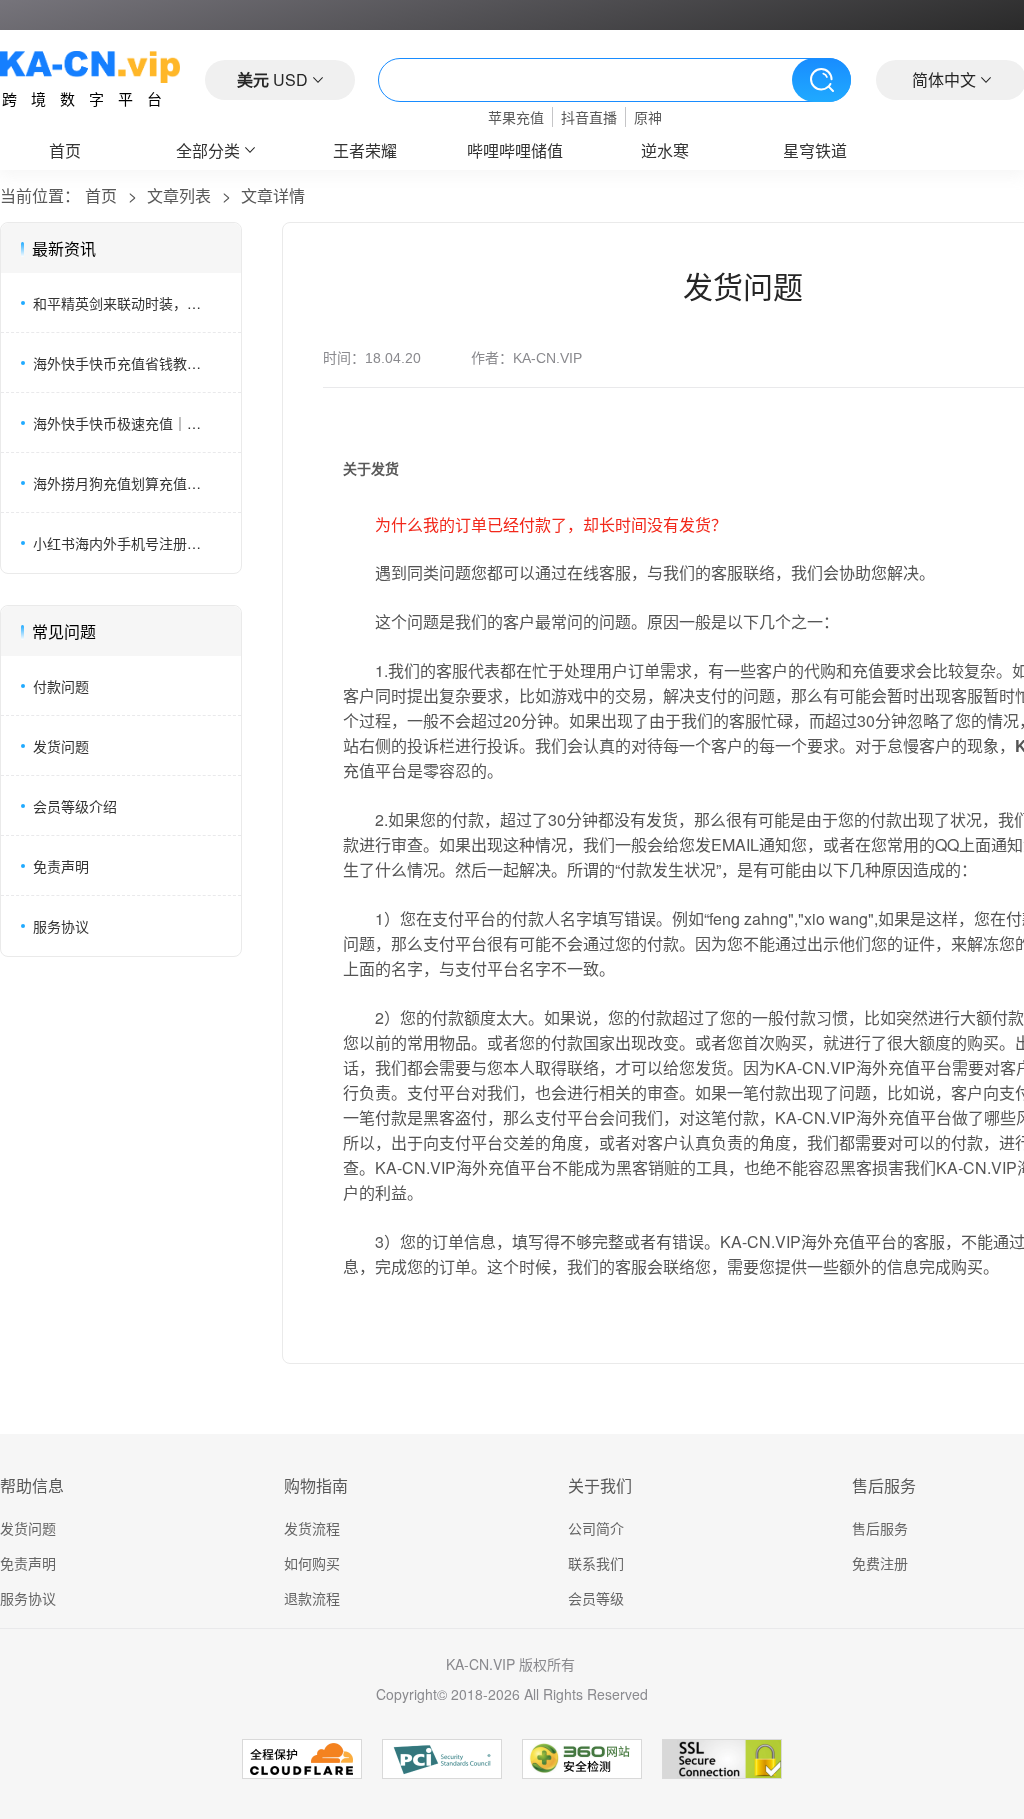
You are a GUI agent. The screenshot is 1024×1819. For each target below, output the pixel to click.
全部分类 (208, 150)
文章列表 (179, 195)
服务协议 (61, 926)
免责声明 (61, 866)
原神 (648, 117)
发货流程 (312, 1528)
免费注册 (880, 1563)
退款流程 (312, 1598)
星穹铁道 (815, 150)
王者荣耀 (365, 150)
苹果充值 (516, 117)
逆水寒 (665, 150)
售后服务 (880, 1528)
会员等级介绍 (75, 806)
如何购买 (312, 1563)
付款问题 (61, 686)
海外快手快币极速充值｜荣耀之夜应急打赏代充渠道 (123, 423)
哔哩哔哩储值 (515, 150)
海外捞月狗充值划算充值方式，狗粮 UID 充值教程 (123, 483)
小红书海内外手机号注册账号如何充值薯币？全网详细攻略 (123, 543)
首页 (65, 150)
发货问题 (61, 746)
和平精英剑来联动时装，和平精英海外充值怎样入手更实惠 (123, 303)
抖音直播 (589, 117)
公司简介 (596, 1528)
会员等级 (596, 1598)
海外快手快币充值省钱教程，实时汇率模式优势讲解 (123, 363)
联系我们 (596, 1563)
